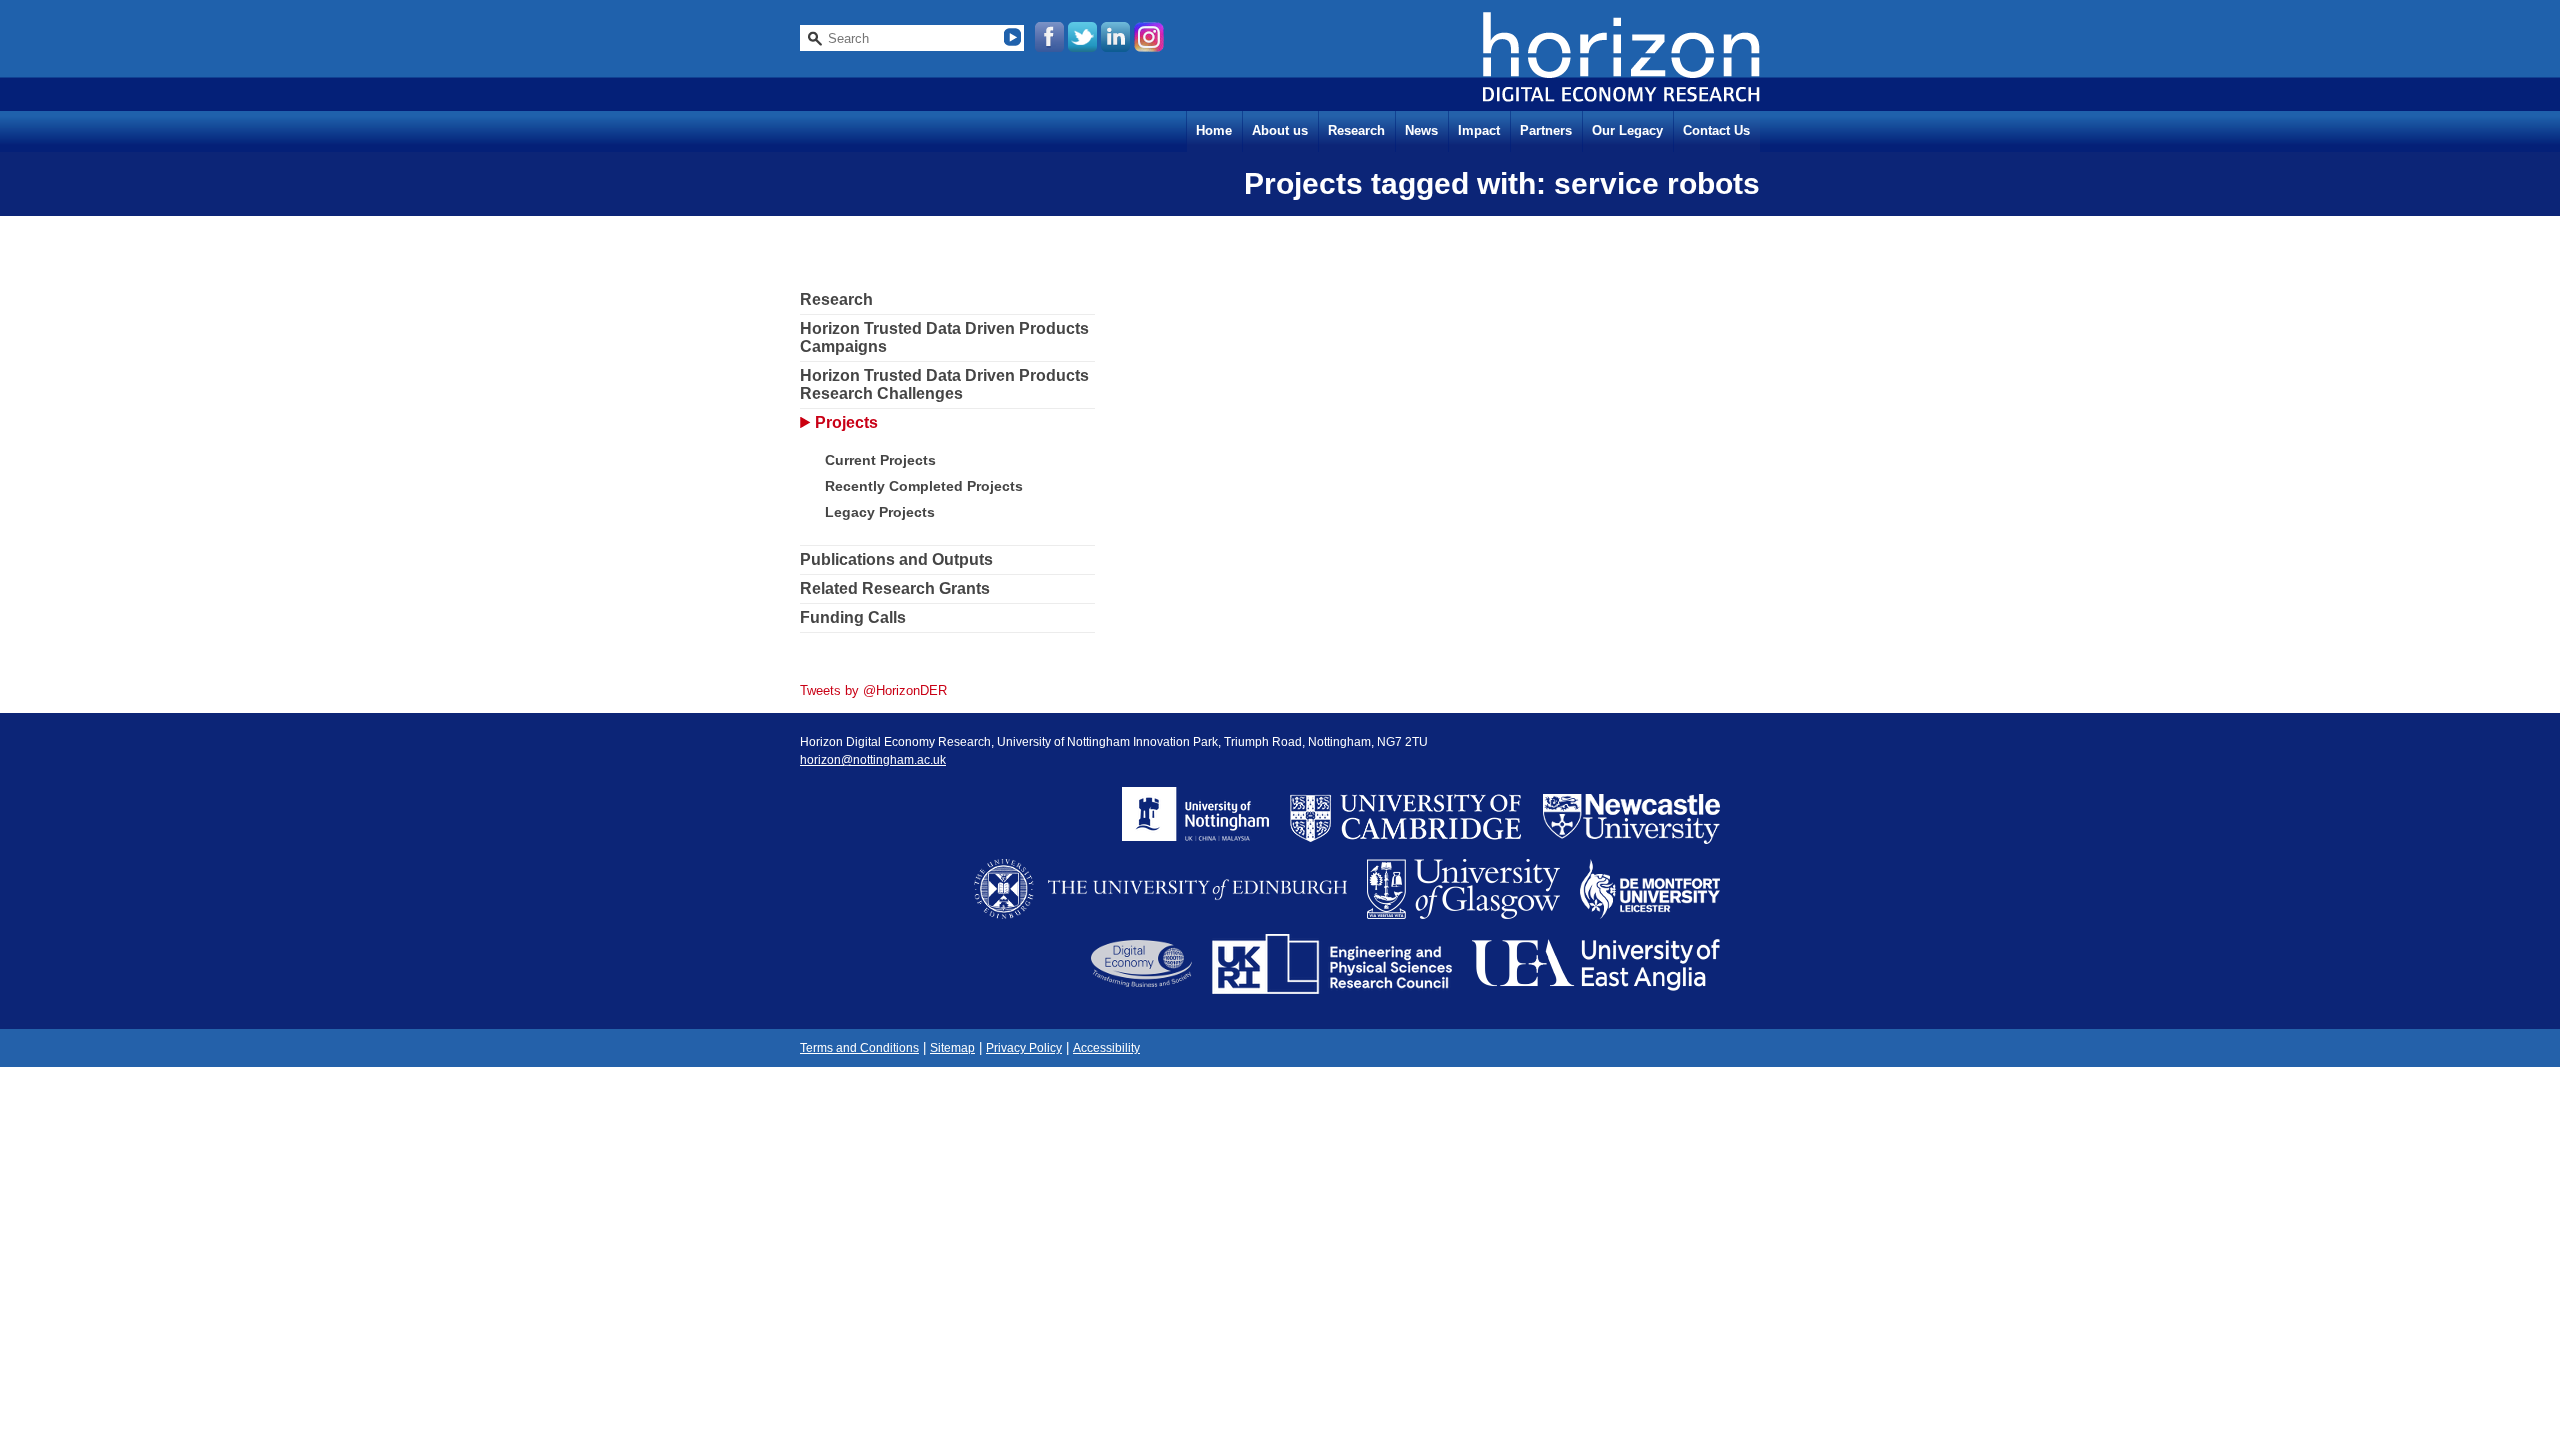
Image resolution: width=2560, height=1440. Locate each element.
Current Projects (880, 460)
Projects (846, 422)
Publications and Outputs (896, 559)
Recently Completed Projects (924, 486)
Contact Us (1716, 130)
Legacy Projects (880, 512)
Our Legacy (1627, 130)
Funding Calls (853, 617)
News (1421, 130)
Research (1356, 130)
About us (1280, 130)
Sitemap (952, 1048)
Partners (1546, 130)
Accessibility (1106, 1048)
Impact (1479, 130)
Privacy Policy (1024, 1048)
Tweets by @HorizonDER (873, 690)
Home (1214, 130)
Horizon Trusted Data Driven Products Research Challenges (944, 384)
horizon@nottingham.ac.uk (873, 760)
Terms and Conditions (859, 1048)
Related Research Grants (895, 588)
